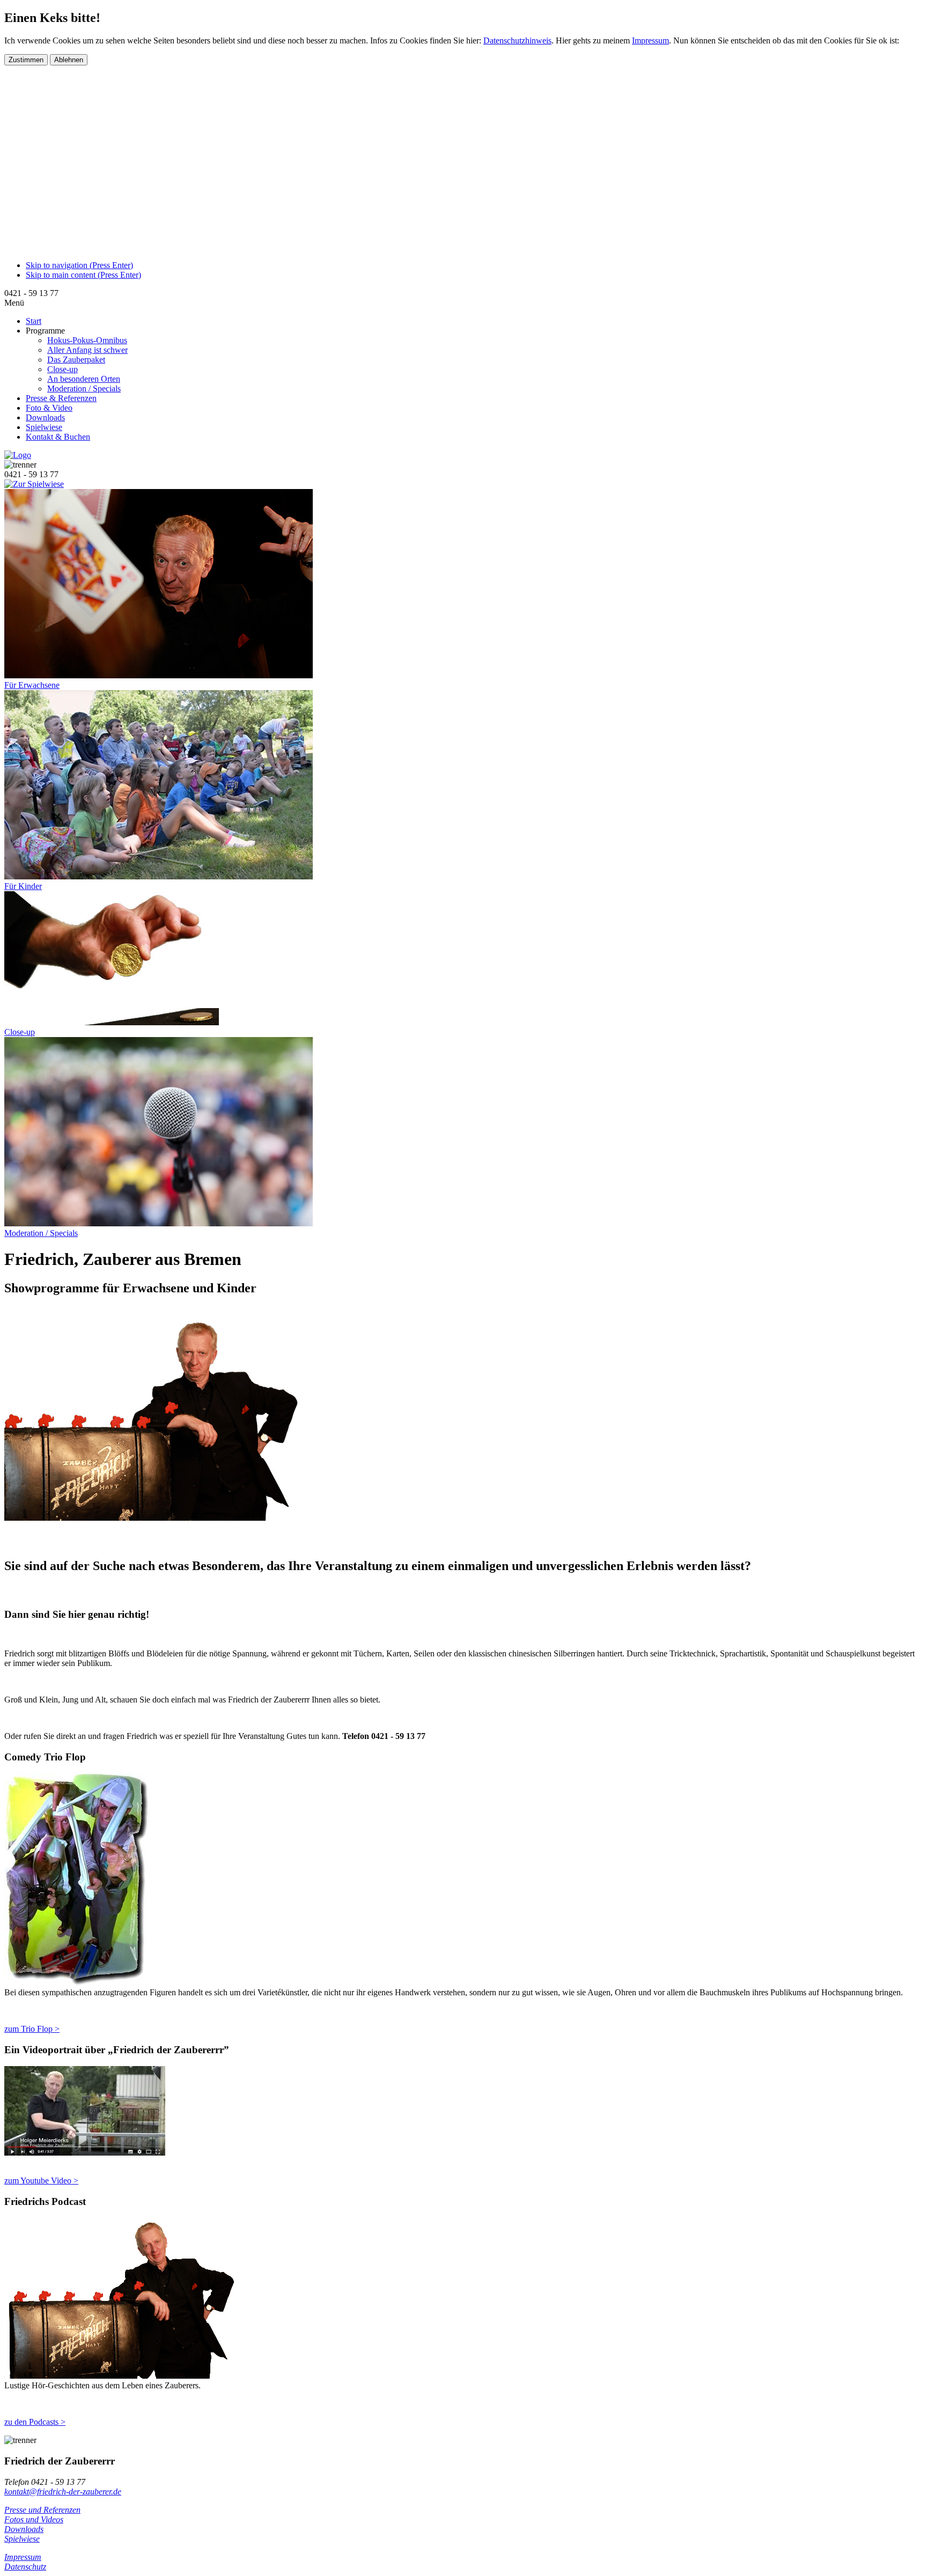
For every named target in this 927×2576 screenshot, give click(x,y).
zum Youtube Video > (41, 2181)
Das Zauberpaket (76, 360)
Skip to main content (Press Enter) (83, 275)
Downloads (24, 2529)
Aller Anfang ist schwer (87, 350)
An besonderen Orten (84, 379)
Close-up (62, 369)
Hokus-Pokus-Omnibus (87, 340)
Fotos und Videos (34, 2519)
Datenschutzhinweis (517, 40)
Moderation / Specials (84, 388)
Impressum (650, 40)
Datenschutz (25, 2567)
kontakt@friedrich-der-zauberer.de (63, 2492)
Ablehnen (69, 60)
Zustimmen (26, 60)
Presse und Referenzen (42, 2510)
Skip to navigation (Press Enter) (79, 265)
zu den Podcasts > (35, 2422)
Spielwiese (22, 2539)
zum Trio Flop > (32, 2029)
